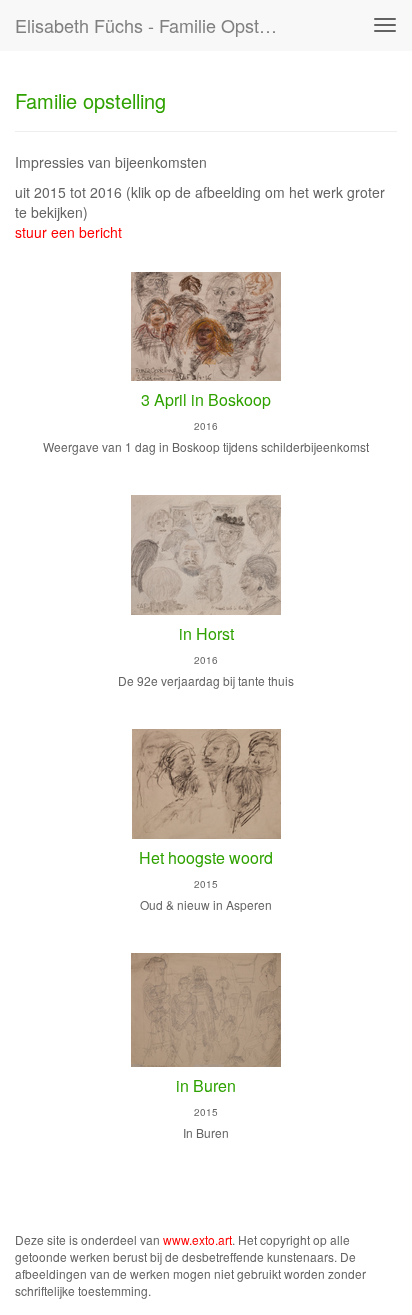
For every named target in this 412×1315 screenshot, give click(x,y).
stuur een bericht (68, 232)
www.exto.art (197, 1239)
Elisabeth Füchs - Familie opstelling (157, 25)
